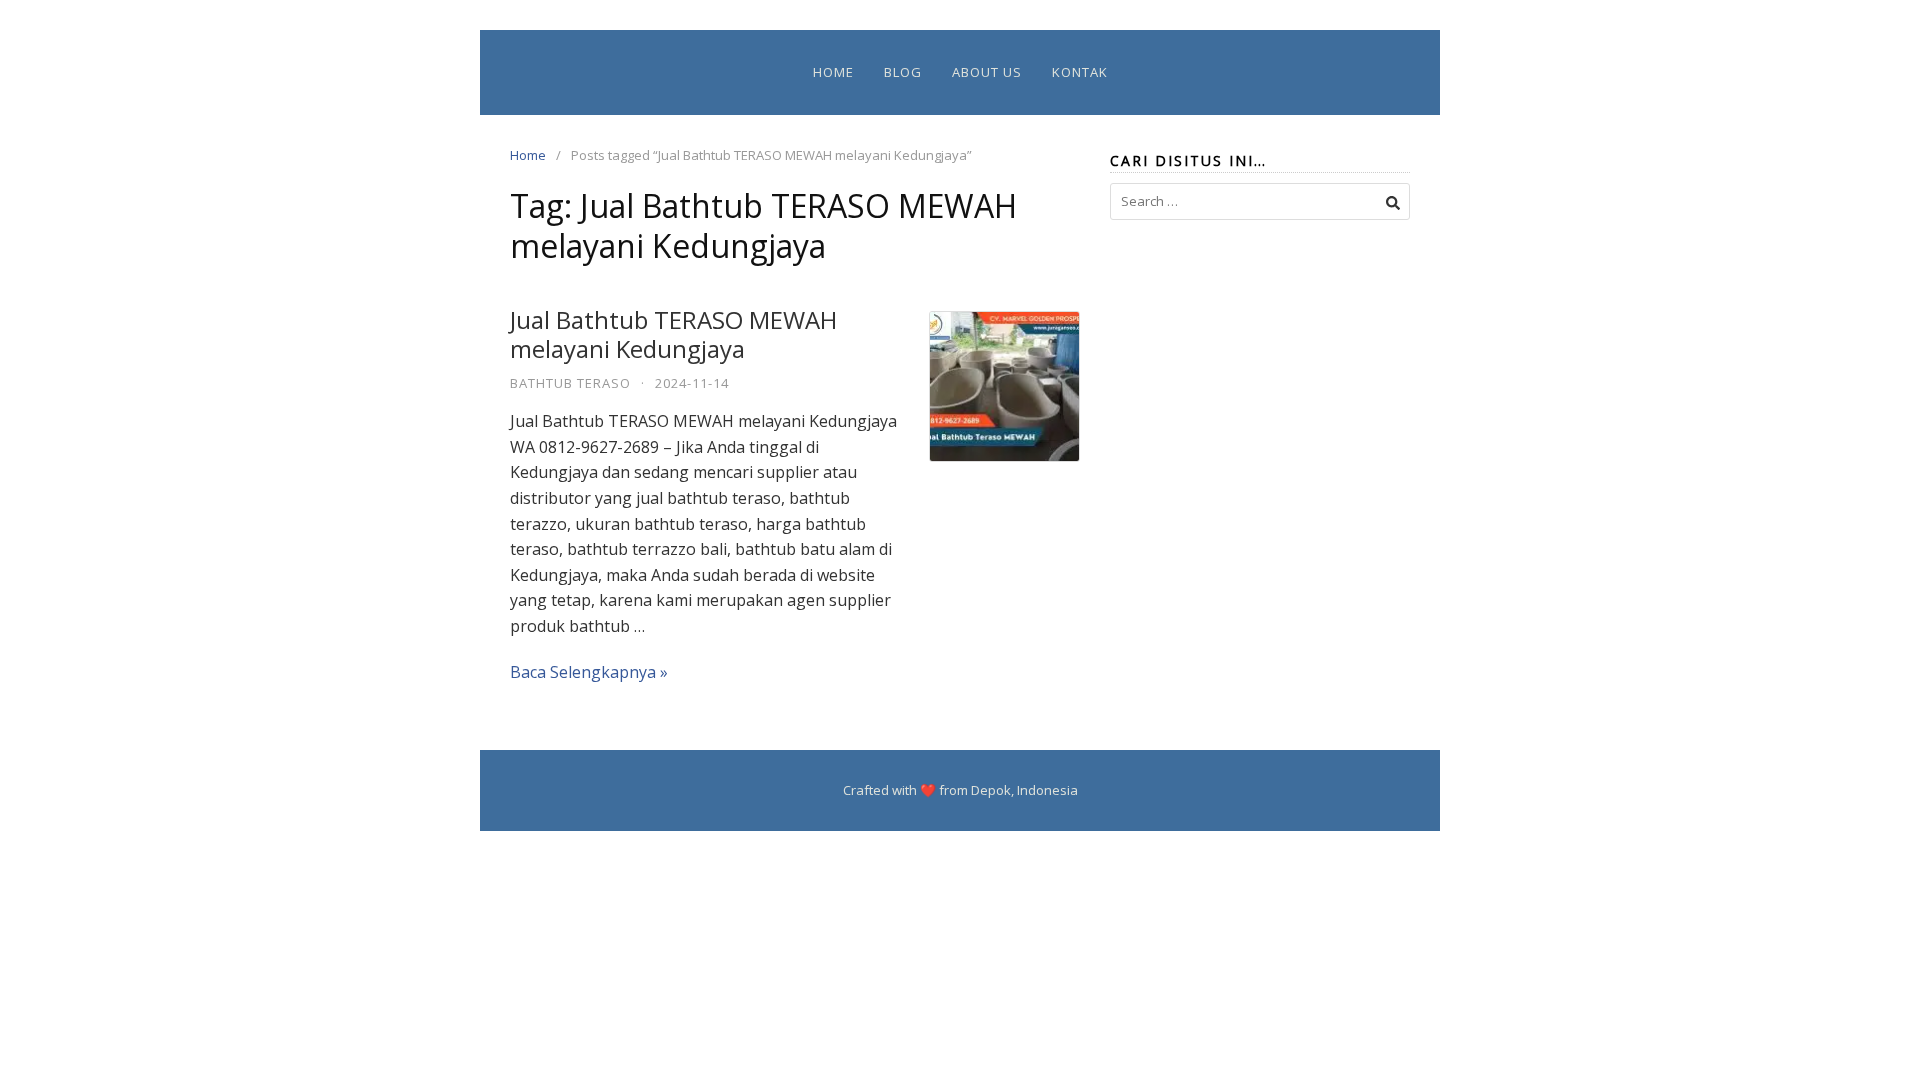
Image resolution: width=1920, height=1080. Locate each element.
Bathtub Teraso (570, 383)
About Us (987, 72)
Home (833, 72)
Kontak (1080, 72)
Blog (903, 72)
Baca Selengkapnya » (589, 672)
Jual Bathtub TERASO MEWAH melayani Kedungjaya (673, 334)
